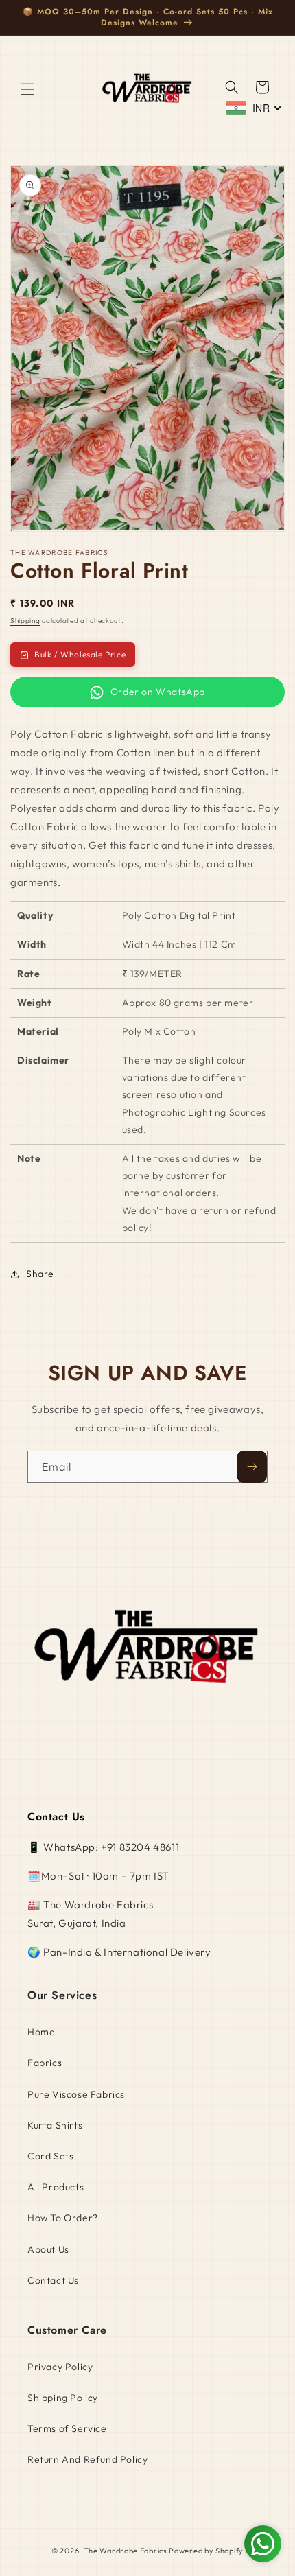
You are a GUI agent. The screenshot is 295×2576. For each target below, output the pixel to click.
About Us (48, 2249)
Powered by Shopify (206, 2551)
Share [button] (40, 1274)
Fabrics (45, 2063)
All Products (56, 2187)
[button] (27, 89)
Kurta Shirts (55, 2125)
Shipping (25, 621)
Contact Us (53, 2280)
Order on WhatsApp (158, 692)
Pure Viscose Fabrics (76, 2094)
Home (41, 2032)
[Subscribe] (252, 1467)
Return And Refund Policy (87, 2459)
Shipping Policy (63, 2398)
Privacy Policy (60, 2367)
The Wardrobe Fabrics (126, 2551)
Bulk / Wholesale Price (80, 654)
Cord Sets (50, 2156)
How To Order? (63, 2218)
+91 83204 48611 (140, 1847)
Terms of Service (67, 2428)
